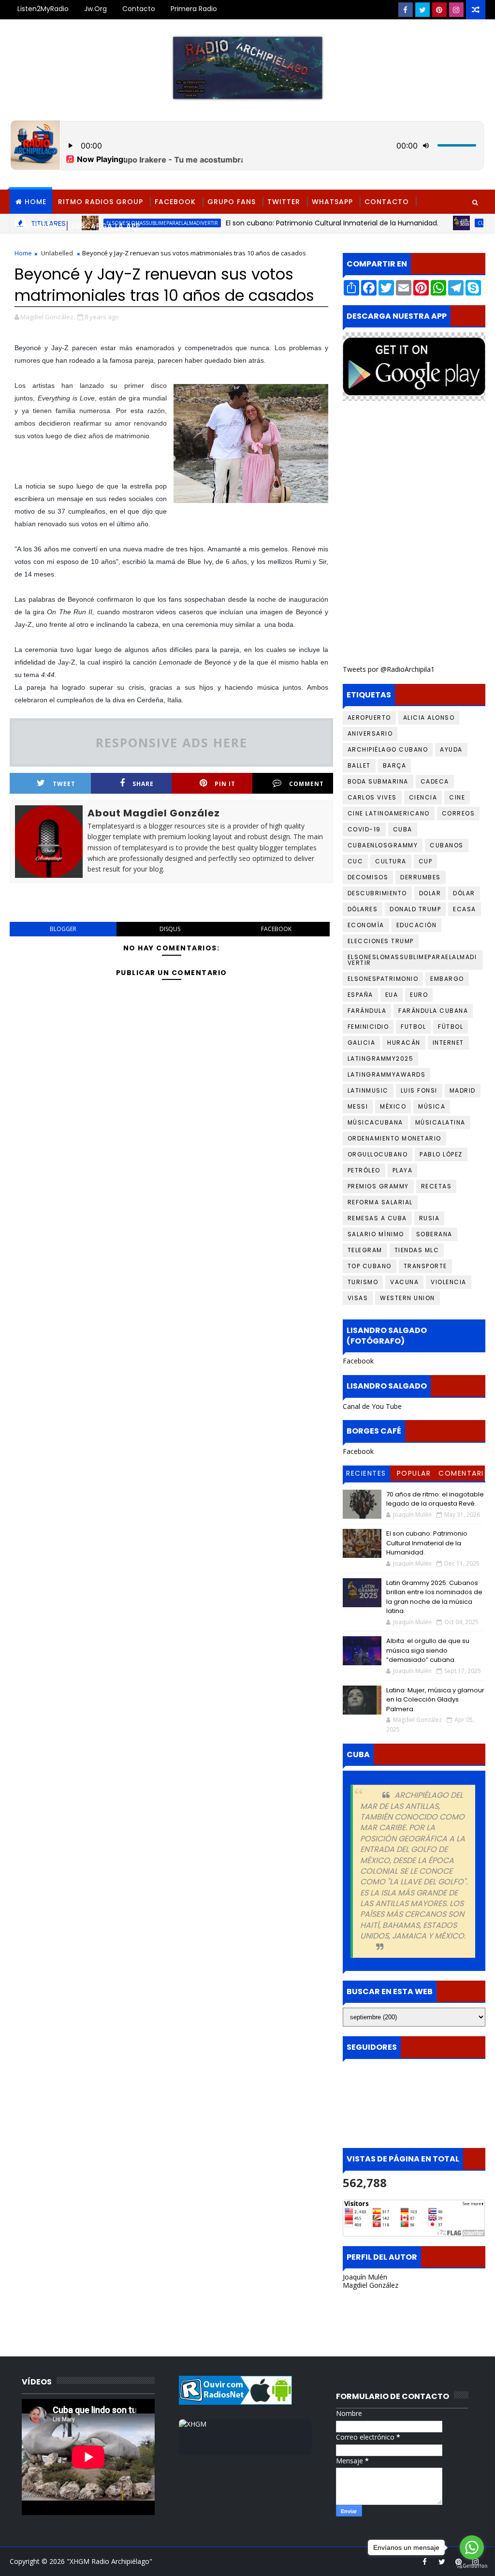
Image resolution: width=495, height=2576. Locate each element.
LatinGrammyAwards (387, 1074)
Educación (417, 925)
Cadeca (435, 781)
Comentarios (461, 1475)
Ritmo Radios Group (101, 202)
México (393, 1106)
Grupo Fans (232, 202)
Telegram (365, 1250)
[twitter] (422, 10)
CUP (426, 861)
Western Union (408, 1298)
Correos (459, 813)
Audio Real (38, 226)
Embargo (447, 979)
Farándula (367, 1011)
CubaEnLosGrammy (464, 223)
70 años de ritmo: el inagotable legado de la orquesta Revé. (435, 1499)
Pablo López (441, 1154)
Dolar (430, 893)
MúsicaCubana (375, 1122)
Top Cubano (370, 1266)
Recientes (366, 1473)
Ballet (359, 765)
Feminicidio (368, 1027)
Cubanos (447, 845)
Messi (358, 1106)
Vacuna (404, 1282)
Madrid (463, 1090)
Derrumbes (421, 877)
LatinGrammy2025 (381, 1059)
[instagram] (456, 10)
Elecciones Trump (381, 941)
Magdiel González (371, 2285)
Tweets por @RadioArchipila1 (389, 669)
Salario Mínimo (376, 1234)
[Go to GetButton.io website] (472, 2566)
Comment (306, 784)
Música (432, 1106)
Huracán (404, 1043)
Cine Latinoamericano (389, 813)
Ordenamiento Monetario (394, 1138)
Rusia (429, 1218)
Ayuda (451, 749)
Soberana (434, 1234)
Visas (358, 1298)
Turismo (363, 1282)
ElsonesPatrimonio (383, 979)
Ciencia (423, 797)
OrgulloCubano (378, 1154)
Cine (457, 797)
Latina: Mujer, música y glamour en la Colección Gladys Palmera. (435, 1700)
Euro (419, 995)
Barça (395, 765)
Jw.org (95, 9)
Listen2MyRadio (43, 9)
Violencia (449, 1282)
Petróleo (364, 1170)
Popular (414, 1473)
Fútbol (451, 1027)
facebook (276, 929)
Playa (403, 1170)
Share (143, 784)
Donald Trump (415, 909)
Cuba (403, 829)
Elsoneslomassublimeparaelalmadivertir (412, 960)
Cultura (391, 861)
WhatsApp (332, 202)
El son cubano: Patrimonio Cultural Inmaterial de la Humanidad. (427, 1543)
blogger (63, 929)
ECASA (465, 909)
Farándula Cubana (433, 1011)
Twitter (284, 202)
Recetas (437, 1186)
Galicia (362, 1043)
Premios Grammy (378, 1186)
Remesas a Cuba (377, 1218)
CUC (356, 861)
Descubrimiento (377, 893)
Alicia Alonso (429, 718)
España (360, 995)
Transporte (425, 1266)
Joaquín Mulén (365, 2277)
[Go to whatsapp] (472, 2547)
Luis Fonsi (419, 1090)
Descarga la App (106, 226)
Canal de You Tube (372, 1406)
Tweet (64, 784)
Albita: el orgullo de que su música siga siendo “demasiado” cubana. (428, 1650)
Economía (366, 925)
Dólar (464, 893)
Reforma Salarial (380, 1202)
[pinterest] (439, 10)
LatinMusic (368, 1090)
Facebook (175, 202)
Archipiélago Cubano (388, 749)
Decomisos (368, 877)
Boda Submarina (378, 781)
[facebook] (406, 10)
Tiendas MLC (417, 1250)
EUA (392, 995)
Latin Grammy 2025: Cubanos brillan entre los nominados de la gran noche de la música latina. (434, 1597)
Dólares (363, 909)
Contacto (139, 9)
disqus (170, 929)
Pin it (225, 784)
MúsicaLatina (440, 1122)
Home (36, 202)
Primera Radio (194, 9)
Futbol (413, 1027)
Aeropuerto (369, 718)
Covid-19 (364, 829)
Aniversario (370, 733)
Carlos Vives (372, 797)
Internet (448, 1043)
